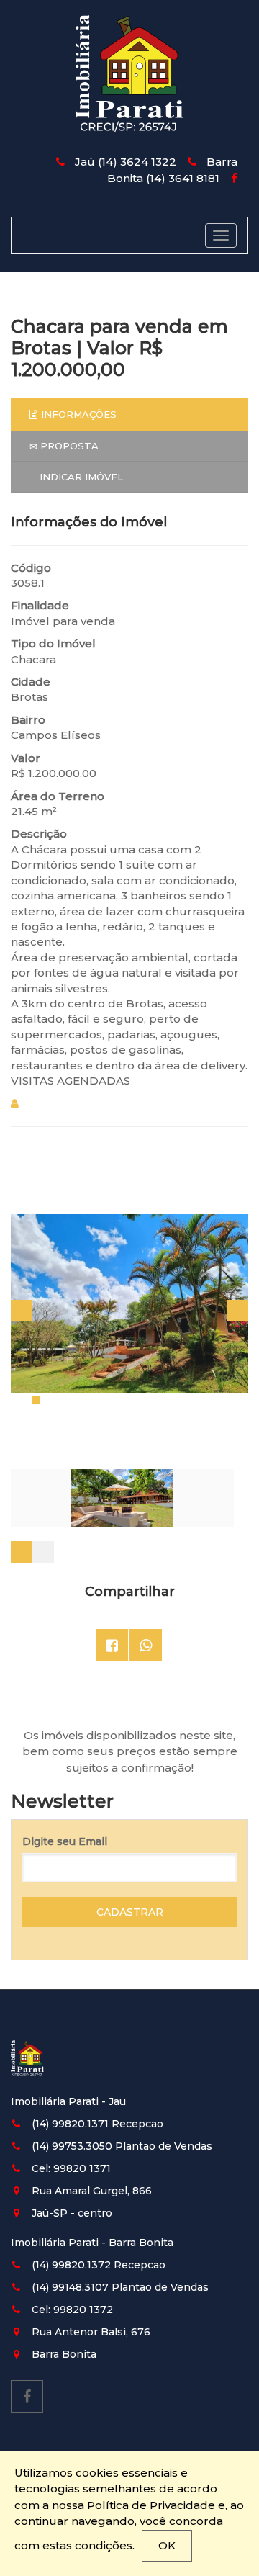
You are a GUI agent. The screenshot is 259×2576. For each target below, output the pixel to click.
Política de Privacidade (151, 2505)
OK (167, 2545)
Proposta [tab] (68, 446)
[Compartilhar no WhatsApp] (146, 1645)
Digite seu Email (65, 1841)
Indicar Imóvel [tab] (80, 477)
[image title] (130, 1304)
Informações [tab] (79, 414)
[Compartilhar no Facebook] (112, 1645)
